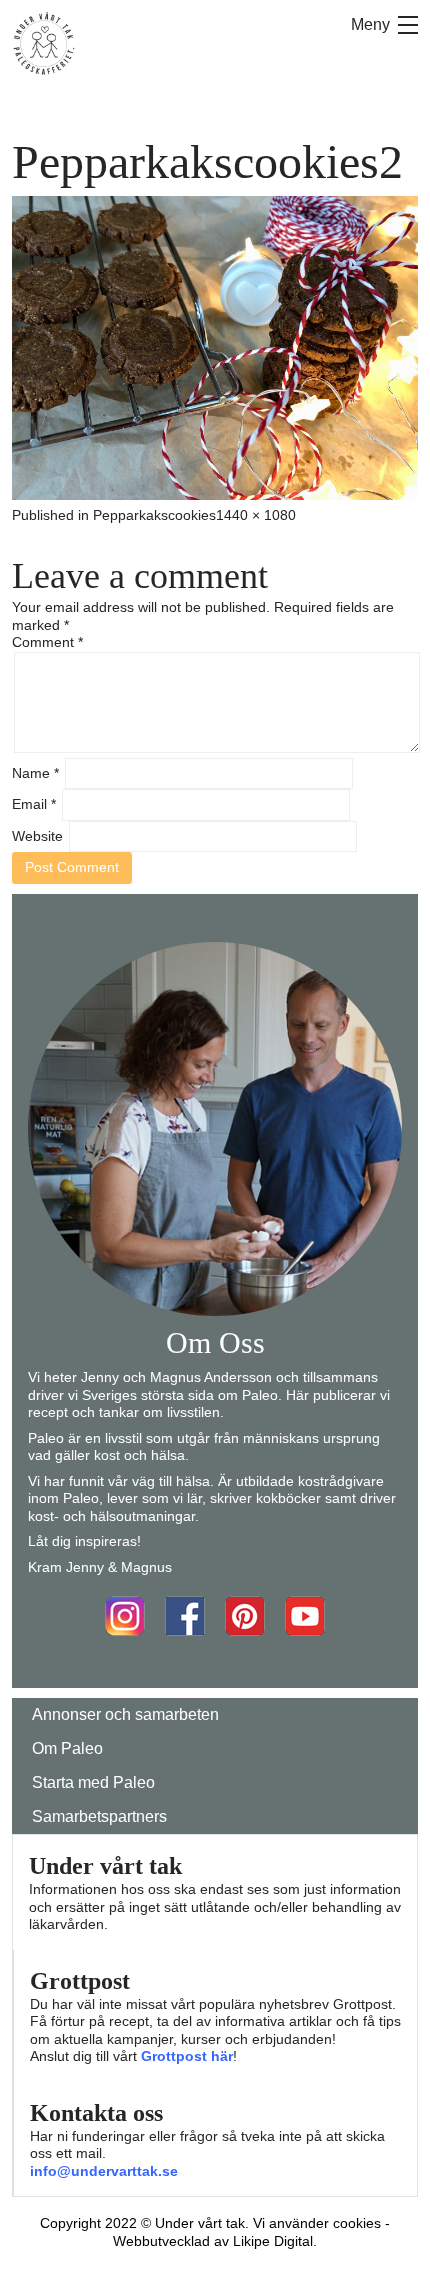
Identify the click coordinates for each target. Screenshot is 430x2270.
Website (37, 836)
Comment (47, 642)
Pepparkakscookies (154, 515)
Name (35, 773)
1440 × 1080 (256, 515)
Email (34, 804)
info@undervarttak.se (104, 2171)
